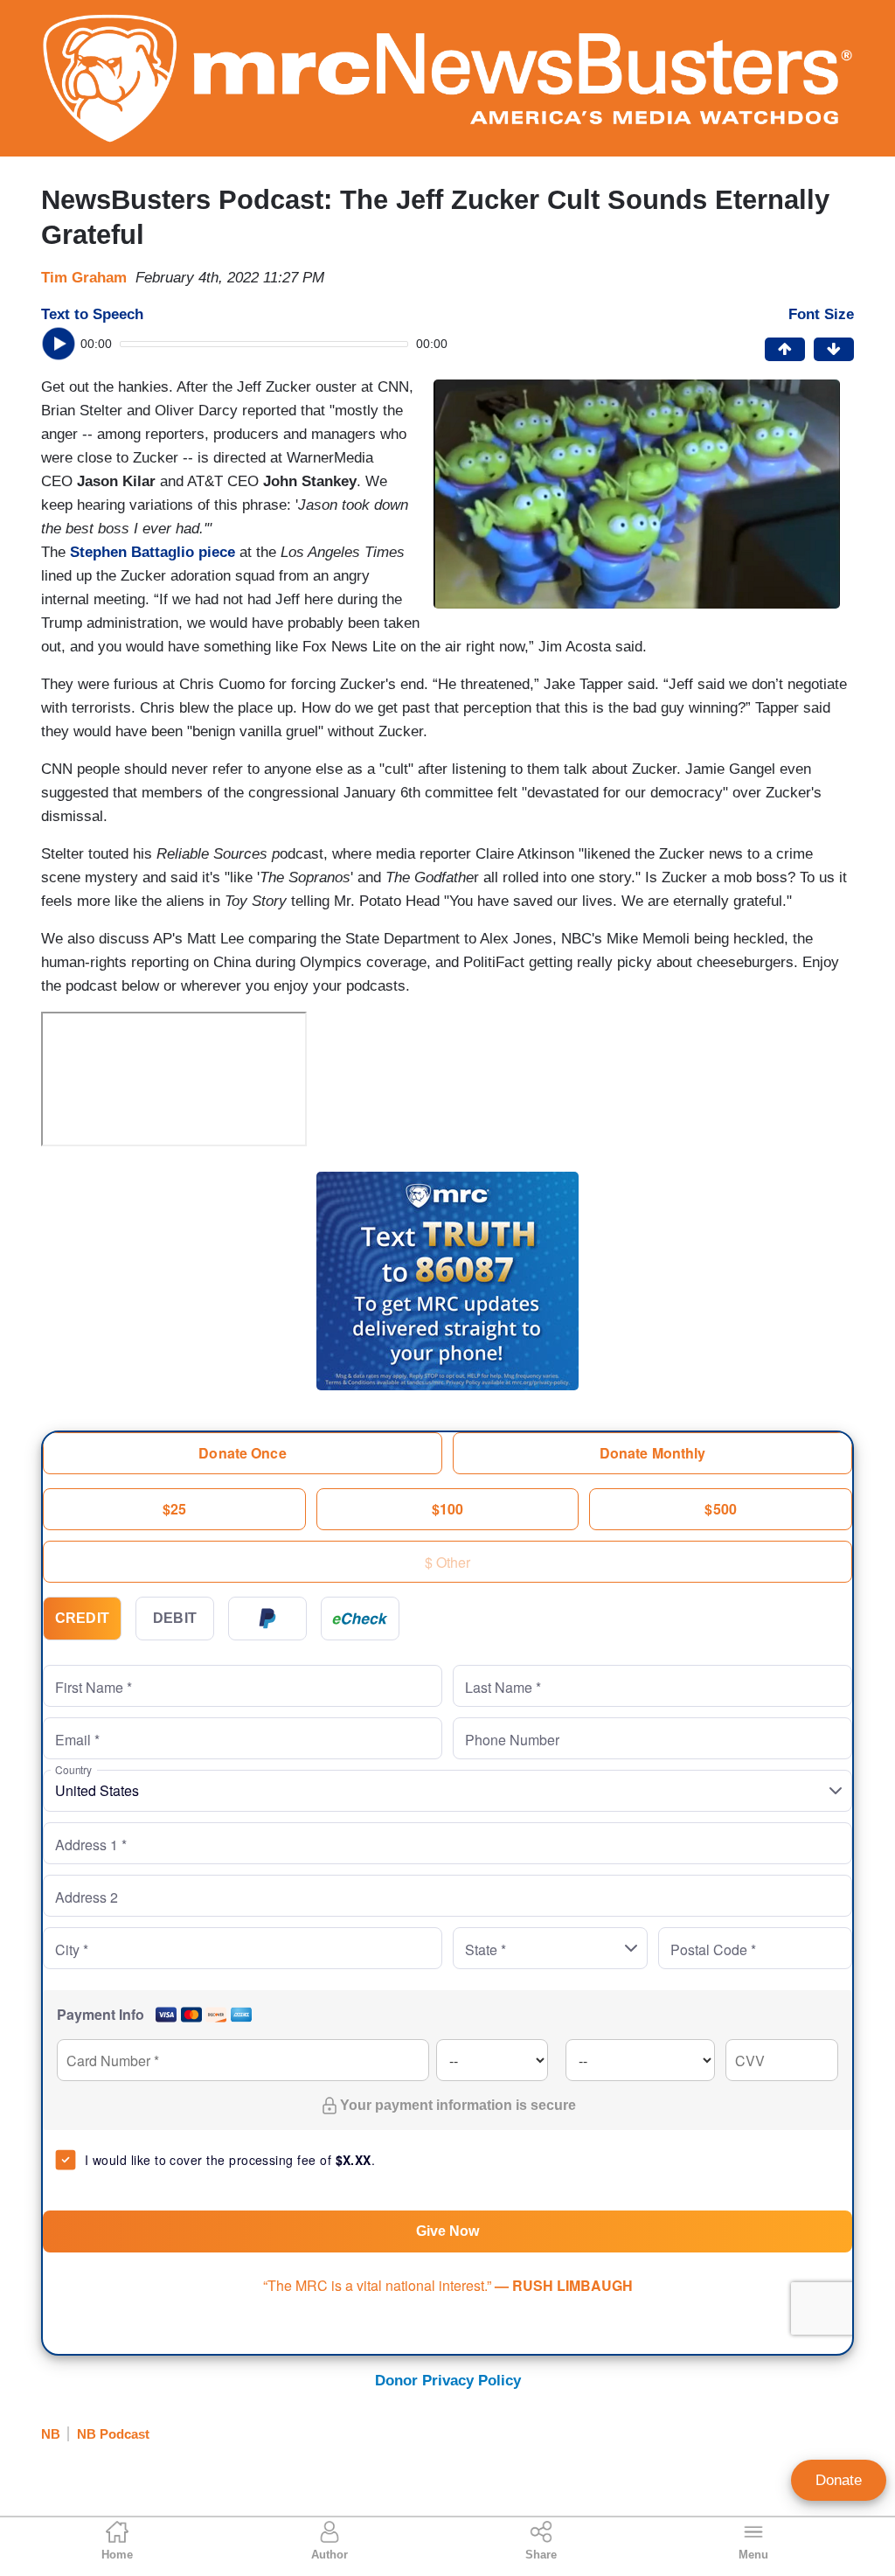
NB (51, 2434)
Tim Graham (84, 278)
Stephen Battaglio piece (153, 552)
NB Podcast (113, 2434)
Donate (839, 2480)
